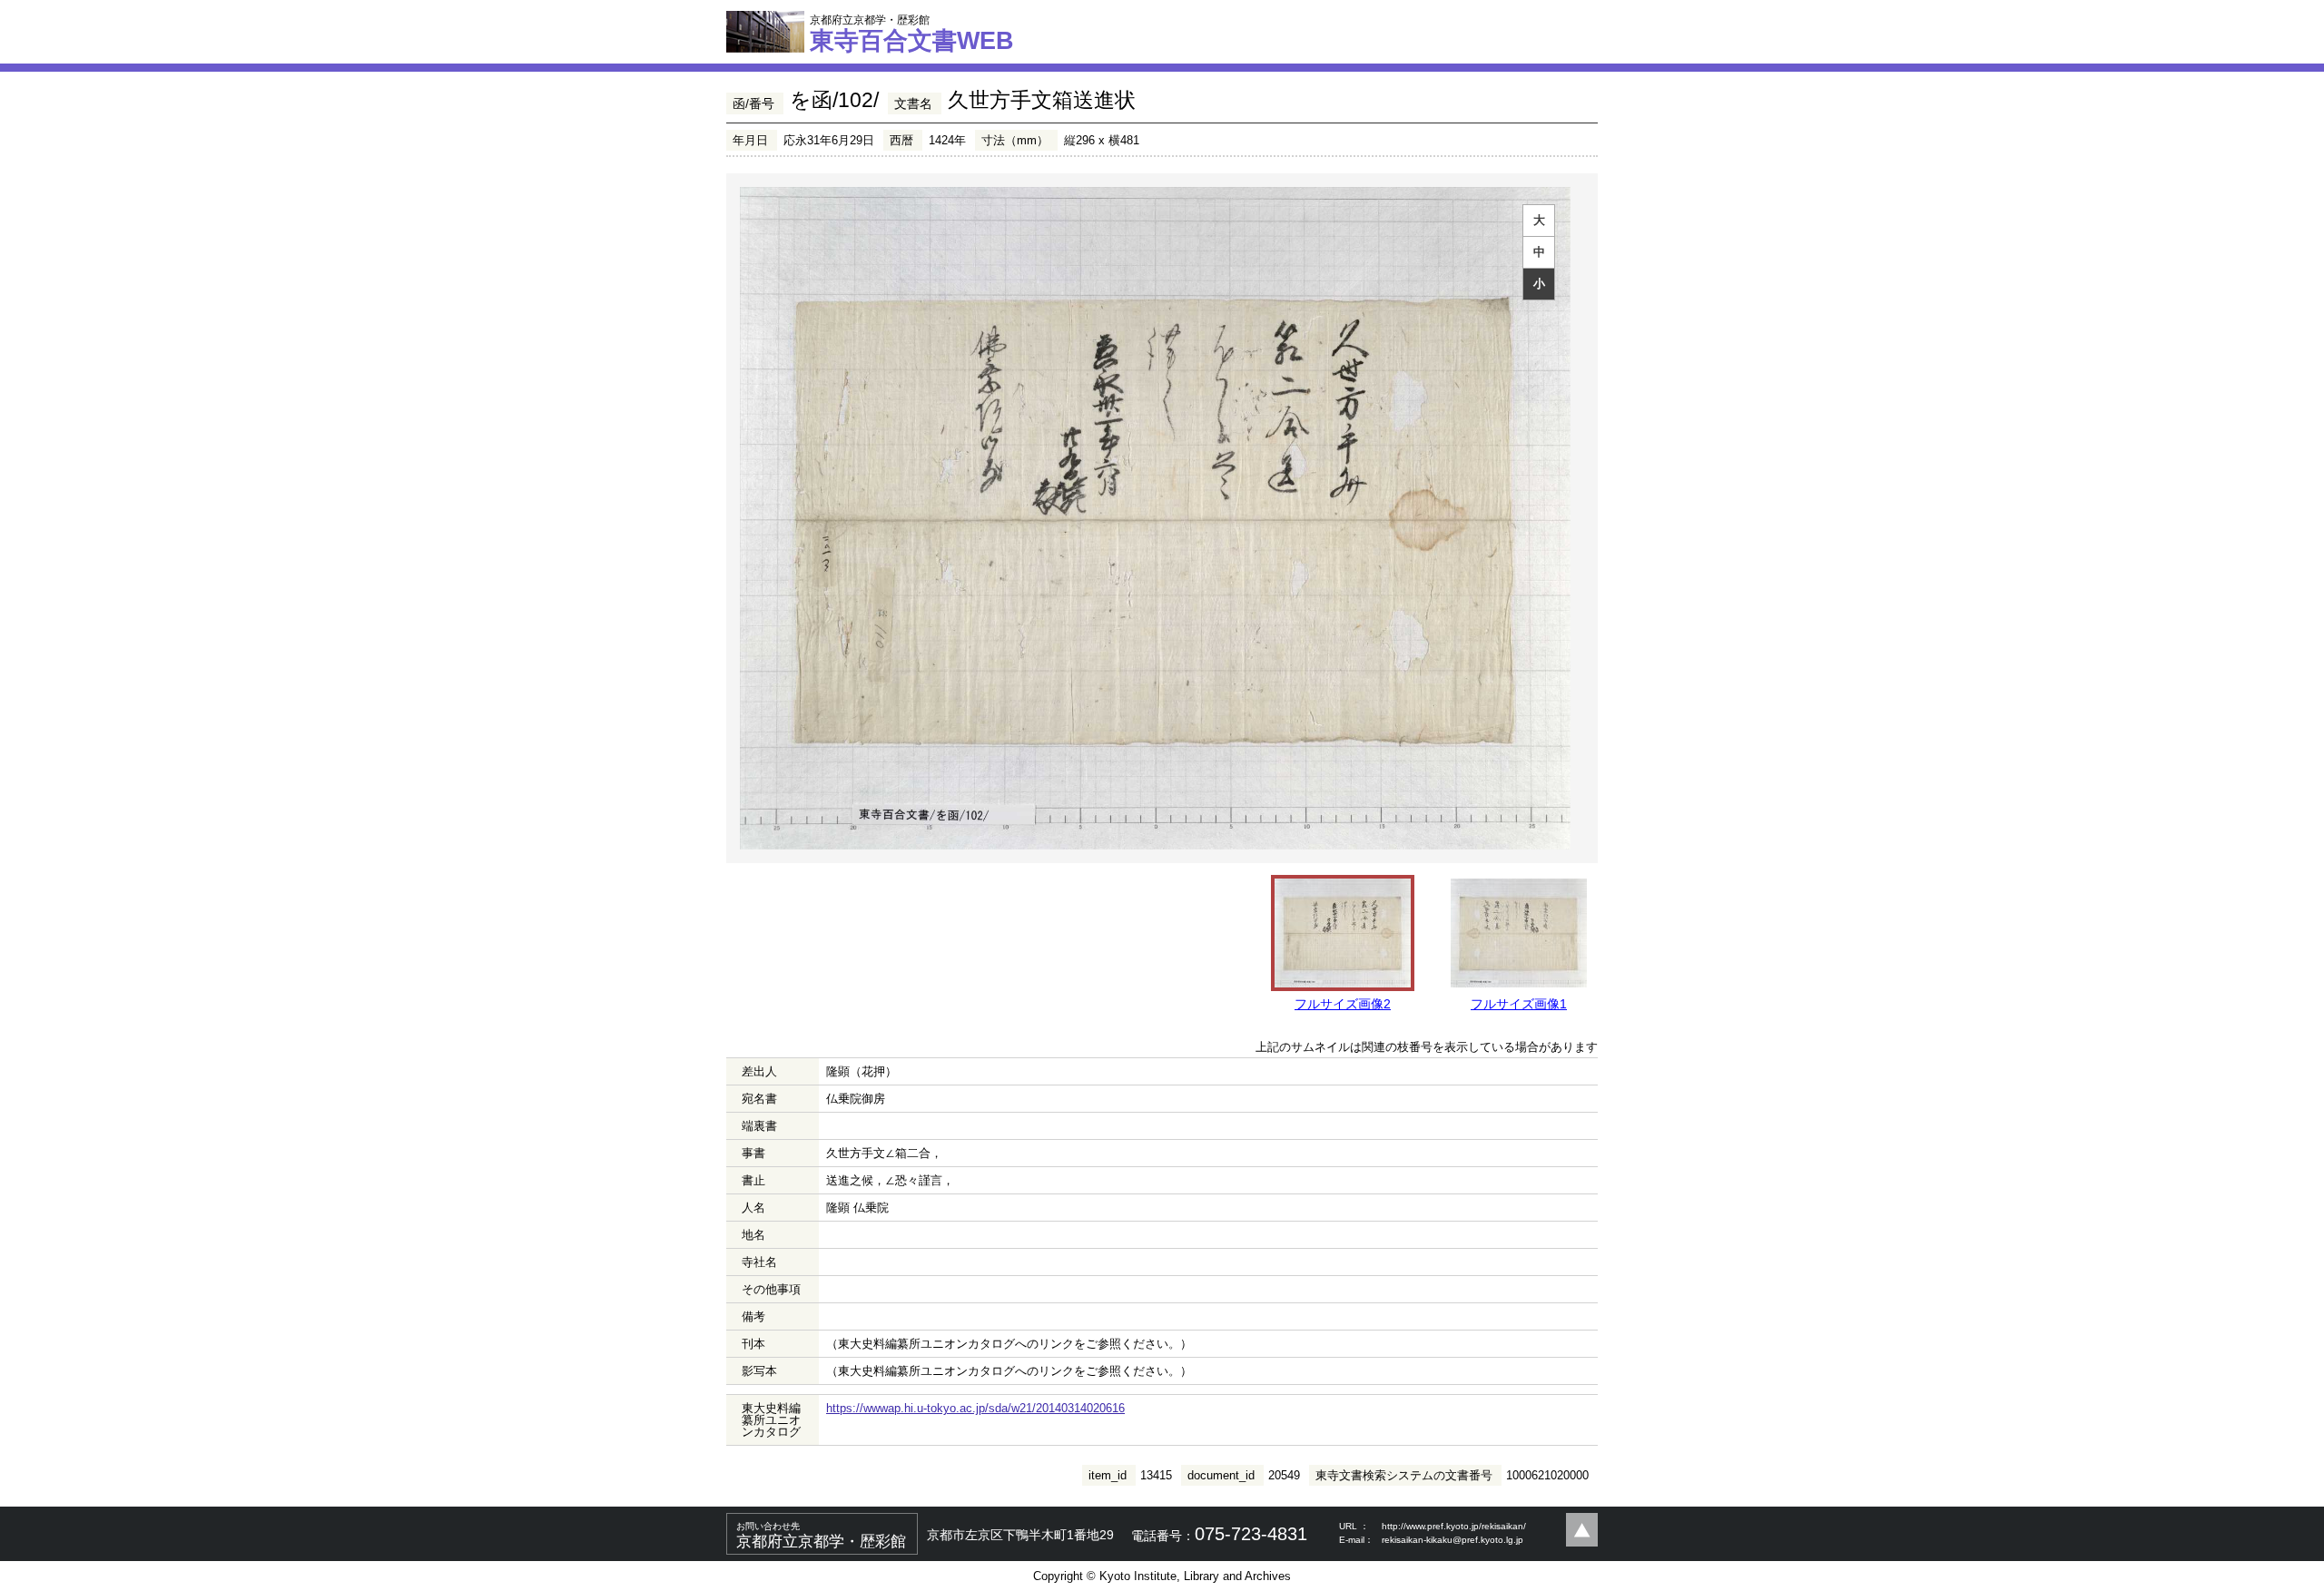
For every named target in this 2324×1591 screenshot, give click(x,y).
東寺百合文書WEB (912, 34)
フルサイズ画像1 (1519, 1004)
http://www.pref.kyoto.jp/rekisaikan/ (1454, 1526)
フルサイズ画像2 (1343, 1004)
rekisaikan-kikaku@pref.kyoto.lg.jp (1452, 1540)
